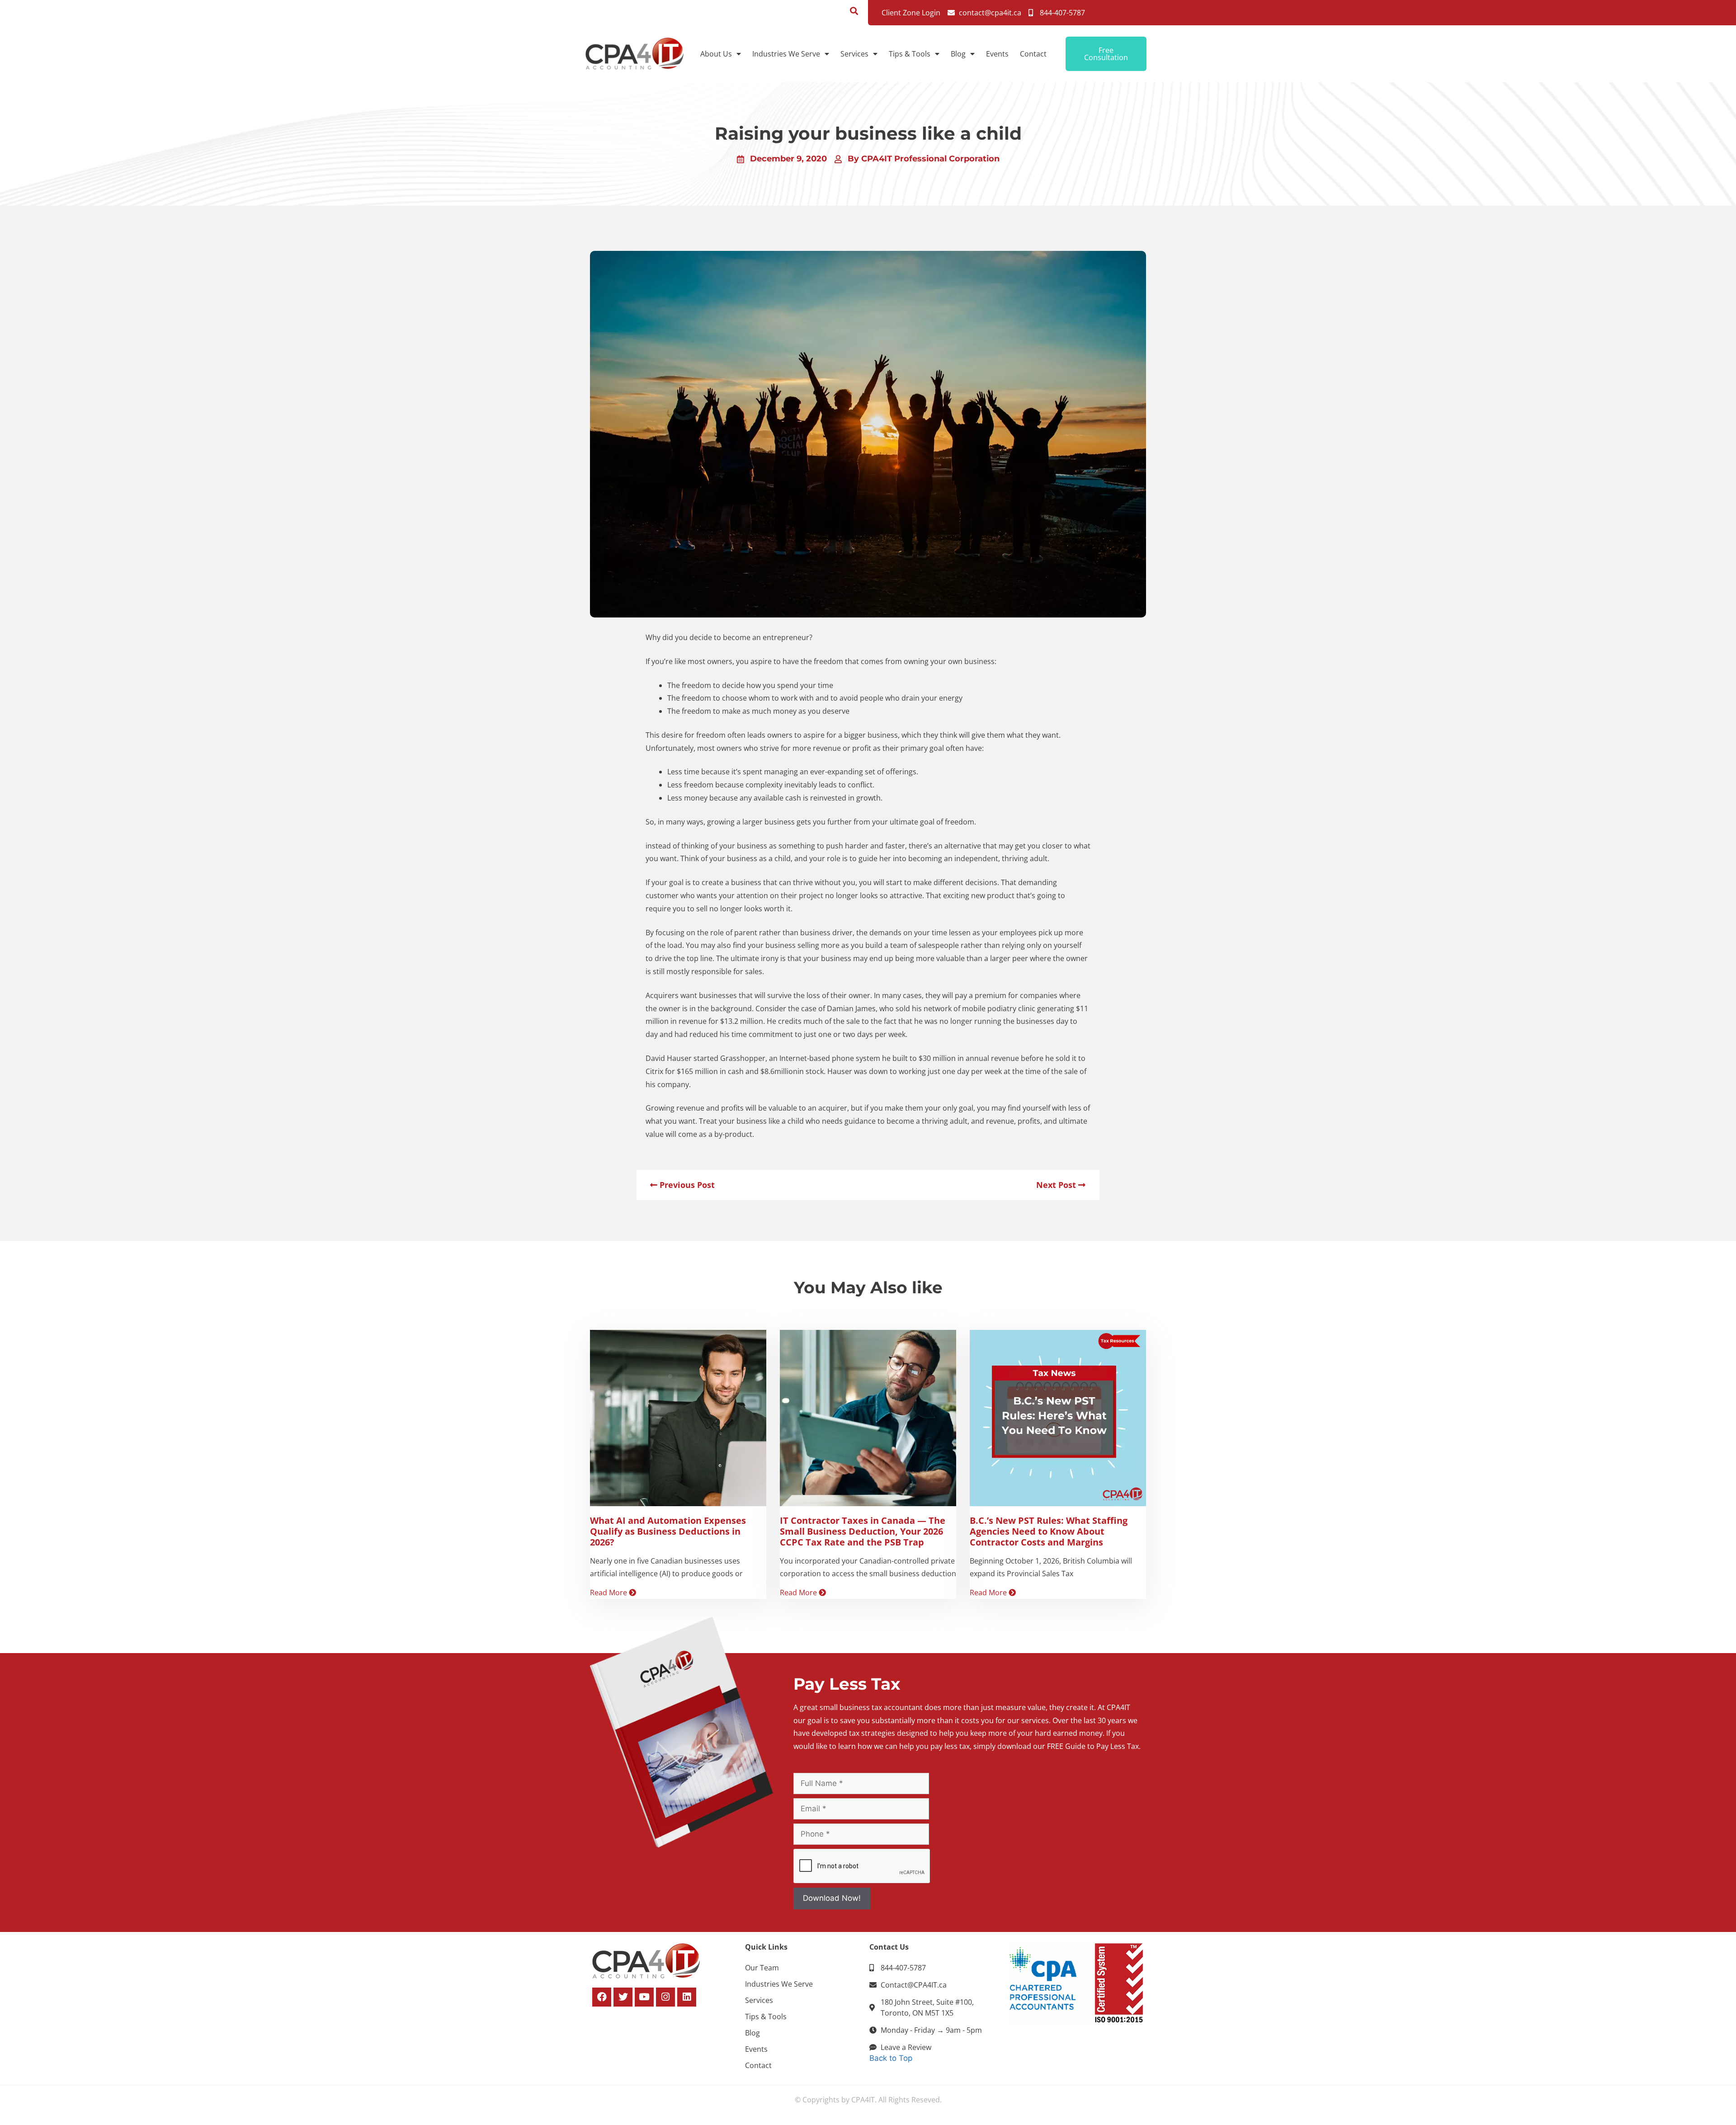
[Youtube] (644, 1997)
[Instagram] (665, 1997)
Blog (958, 54)
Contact (1033, 54)
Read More (609, 1593)
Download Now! (832, 1898)
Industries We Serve (786, 54)
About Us (716, 54)
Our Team (762, 1968)
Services (854, 54)
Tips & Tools (910, 54)
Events (997, 54)
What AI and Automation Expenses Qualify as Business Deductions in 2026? (668, 1531)
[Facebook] (602, 1997)
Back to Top (891, 2058)
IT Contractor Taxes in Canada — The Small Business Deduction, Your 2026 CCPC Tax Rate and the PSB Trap (863, 1531)
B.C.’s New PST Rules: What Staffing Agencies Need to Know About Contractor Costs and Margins (1049, 1531)
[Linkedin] (687, 1997)
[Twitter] (623, 1997)
